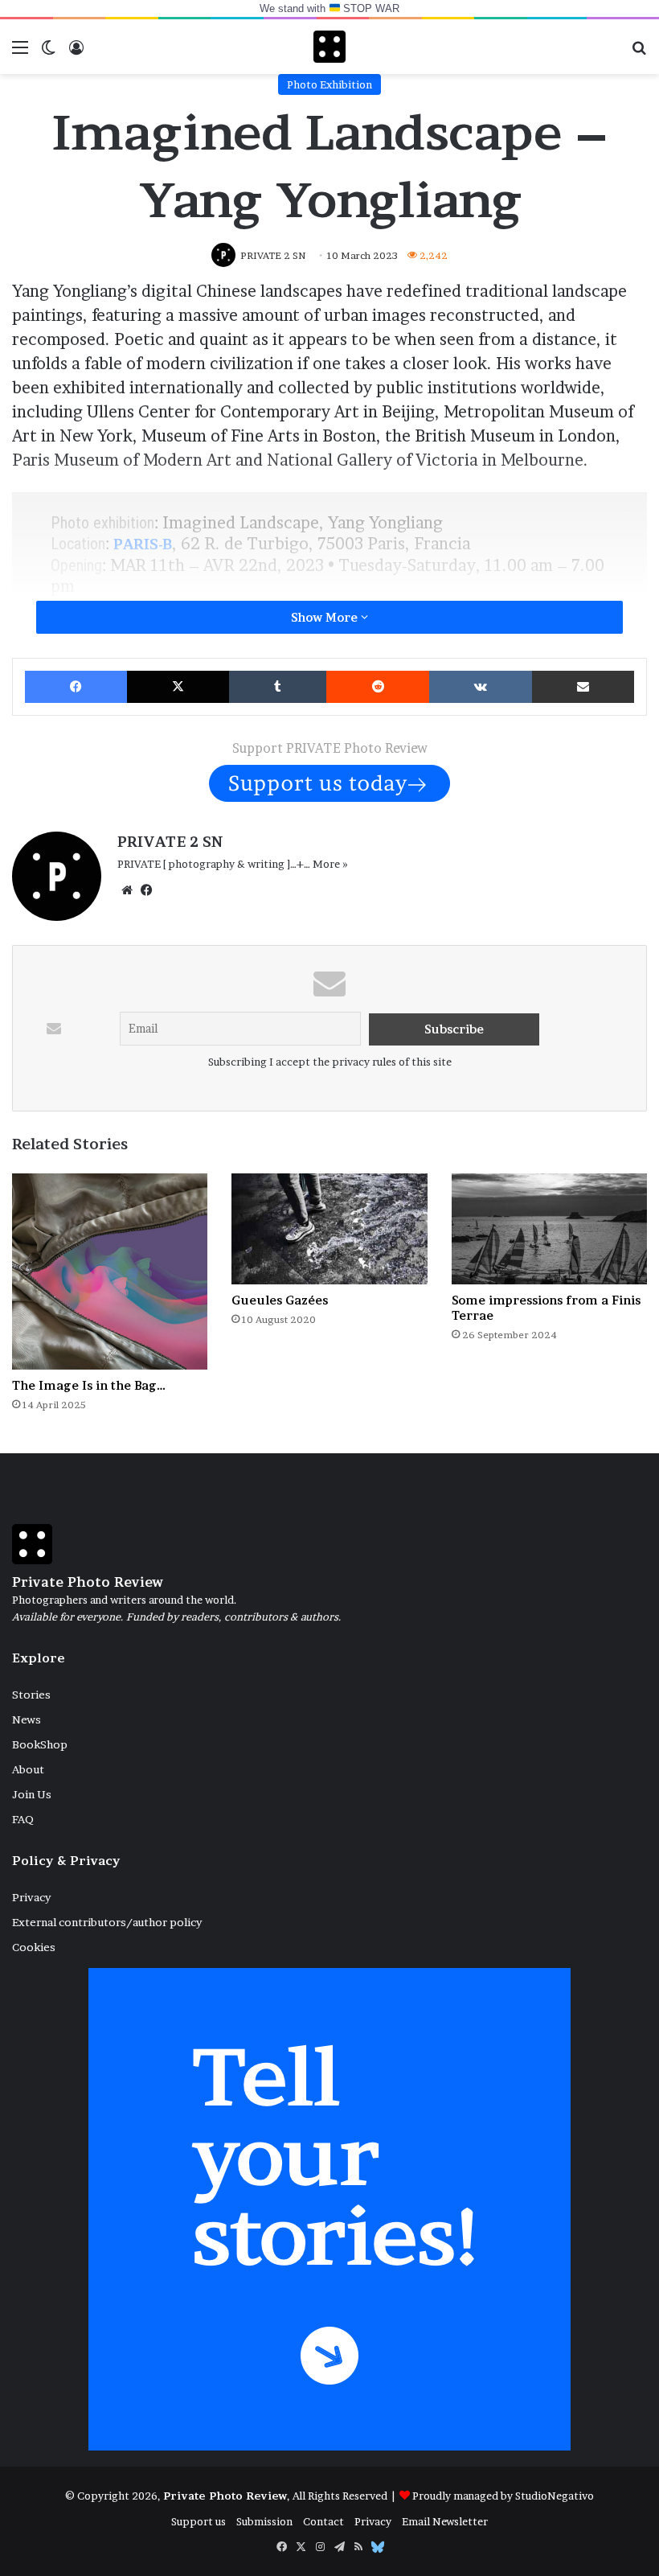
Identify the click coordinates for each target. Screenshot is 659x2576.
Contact (323, 2521)
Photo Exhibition (329, 84)
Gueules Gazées (280, 1300)
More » (330, 864)
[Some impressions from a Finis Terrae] (549, 1228)
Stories (31, 1695)
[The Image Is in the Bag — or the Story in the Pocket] (110, 1271)
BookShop (40, 1744)
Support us (199, 2521)
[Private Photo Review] (329, 47)
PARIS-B (143, 544)
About (28, 1769)
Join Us (32, 1794)
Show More (326, 617)
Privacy (31, 1897)
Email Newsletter (445, 2521)
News (27, 1719)
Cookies (34, 1947)
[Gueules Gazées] (329, 1228)
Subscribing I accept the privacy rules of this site (330, 1062)
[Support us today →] (329, 782)
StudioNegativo (555, 2496)
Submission (264, 2521)
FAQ (23, 1819)
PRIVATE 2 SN (170, 842)
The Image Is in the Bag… (89, 1385)
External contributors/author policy (107, 1922)
